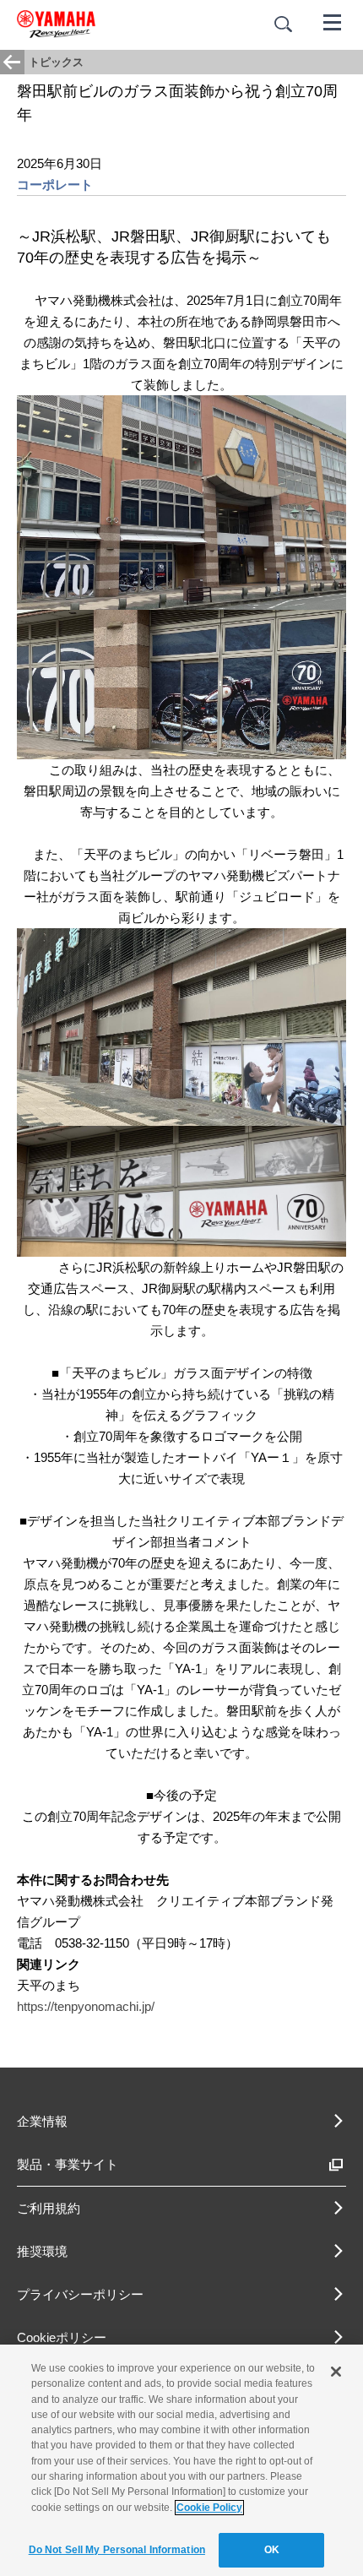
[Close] (336, 2372)
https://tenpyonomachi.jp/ (86, 2006)
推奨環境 (42, 2251)
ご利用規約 (49, 2208)
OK (272, 2550)
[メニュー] (333, 21)
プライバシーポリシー (80, 2294)
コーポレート (55, 185)
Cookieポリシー (62, 2337)
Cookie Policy (209, 2508)
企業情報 (42, 2121)
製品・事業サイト (68, 2164)
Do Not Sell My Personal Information (117, 2550)
